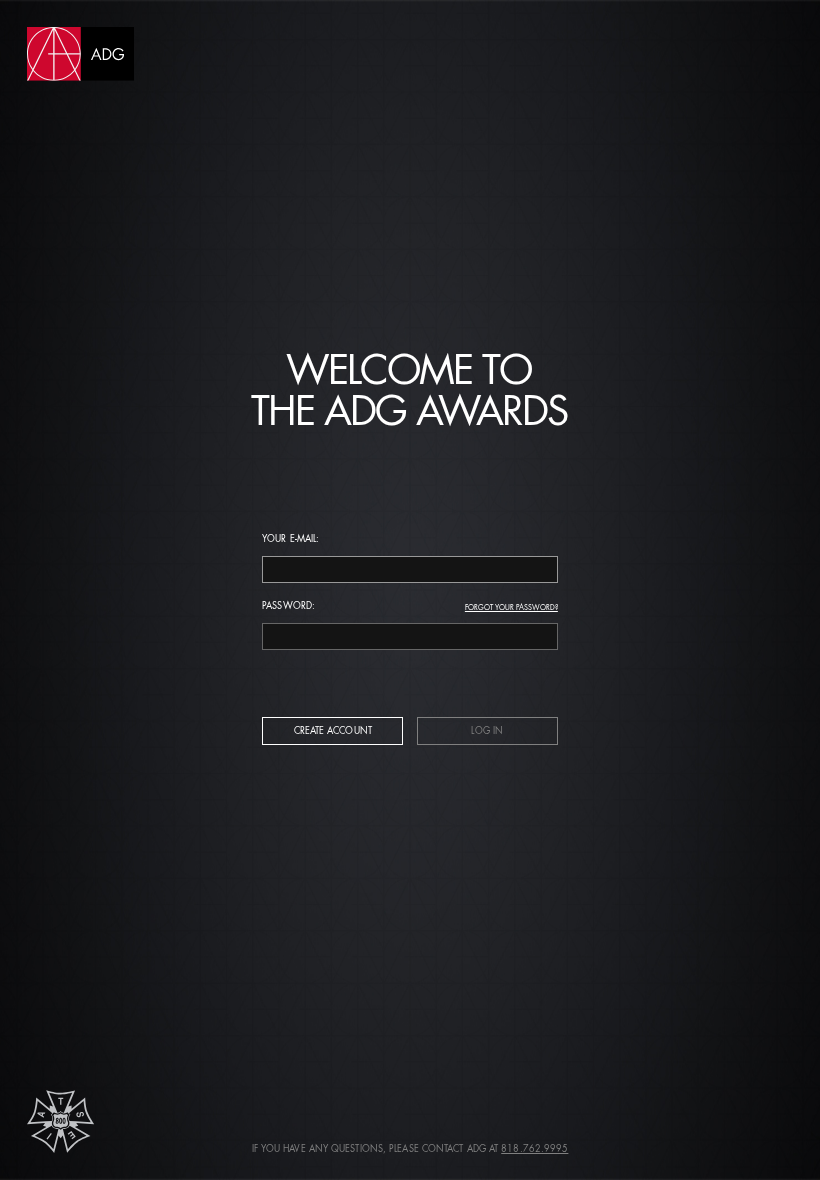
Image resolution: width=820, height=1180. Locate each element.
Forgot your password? (511, 608)
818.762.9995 (534, 1149)
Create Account (333, 731)
